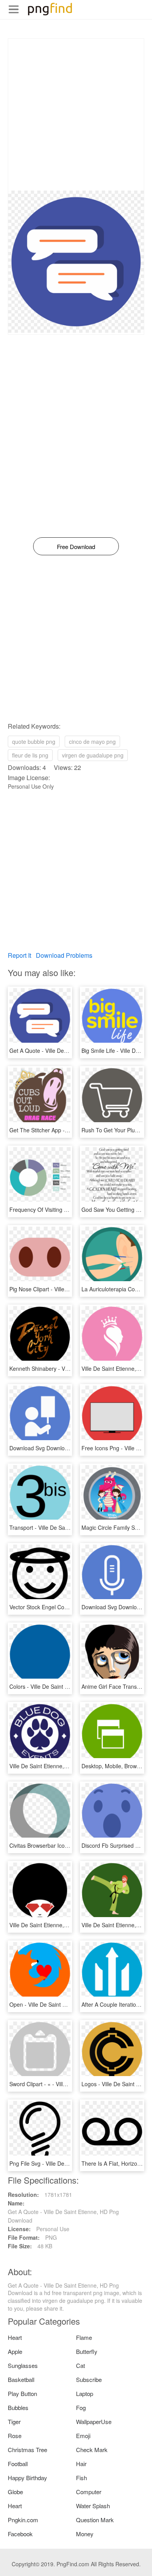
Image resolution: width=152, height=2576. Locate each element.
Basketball (21, 2379)
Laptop (85, 2393)
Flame (84, 2337)
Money (85, 2534)
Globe (15, 2492)
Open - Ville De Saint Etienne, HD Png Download (69, 2004)
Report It (19, 955)
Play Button (22, 2393)
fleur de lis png (30, 755)
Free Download (76, 546)
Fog (81, 2407)
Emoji (83, 2436)
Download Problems (64, 955)
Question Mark (95, 2520)
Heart (15, 2337)
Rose (15, 2436)
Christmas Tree (27, 2450)
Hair (81, 2464)
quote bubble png (34, 742)
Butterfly (87, 2351)
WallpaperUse (94, 2422)
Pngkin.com (23, 2520)
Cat (80, 2365)
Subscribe (89, 2379)
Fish (81, 2478)
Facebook (20, 2534)
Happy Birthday (27, 2478)
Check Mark (92, 2450)
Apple (15, 2351)
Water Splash (93, 2506)
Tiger (14, 2422)
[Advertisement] (76, 115)
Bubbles (18, 2407)
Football (18, 2464)
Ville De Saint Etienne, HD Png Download (60, 1766)
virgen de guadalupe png (93, 755)
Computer (89, 2492)
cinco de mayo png (92, 742)
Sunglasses (23, 2365)
